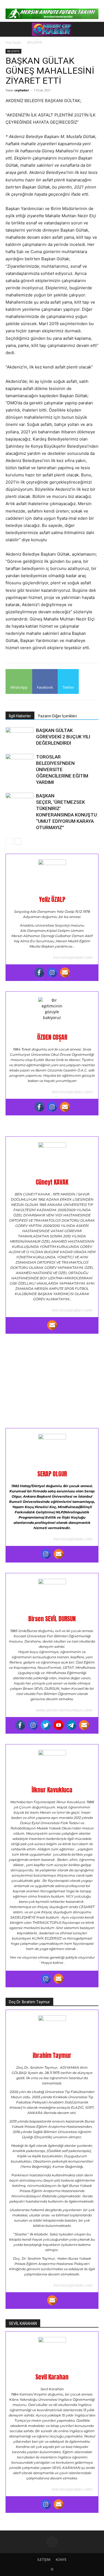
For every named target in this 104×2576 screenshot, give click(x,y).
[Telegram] (71, 1725)
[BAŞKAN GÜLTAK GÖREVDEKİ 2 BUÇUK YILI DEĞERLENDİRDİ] (19, 737)
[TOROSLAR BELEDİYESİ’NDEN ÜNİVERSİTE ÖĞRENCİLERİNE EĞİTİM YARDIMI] (19, 763)
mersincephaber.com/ (72, 1092)
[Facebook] (39, 972)
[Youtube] (59, 1725)
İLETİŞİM (44, 2560)
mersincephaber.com (73, 957)
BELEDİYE (35, 42)
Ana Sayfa (13, 42)
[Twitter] (46, 1725)
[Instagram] (52, 972)
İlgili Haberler (20, 716)
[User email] (65, 972)
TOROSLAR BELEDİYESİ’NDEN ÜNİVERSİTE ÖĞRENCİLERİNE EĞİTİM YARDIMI (62, 770)
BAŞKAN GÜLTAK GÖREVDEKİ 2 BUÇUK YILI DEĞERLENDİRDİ (63, 737)
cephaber (22, 90)
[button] (9, 29)
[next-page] (18, 841)
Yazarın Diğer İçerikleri (57, 716)
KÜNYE (61, 2560)
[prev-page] (9, 841)
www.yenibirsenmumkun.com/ (64, 1710)
